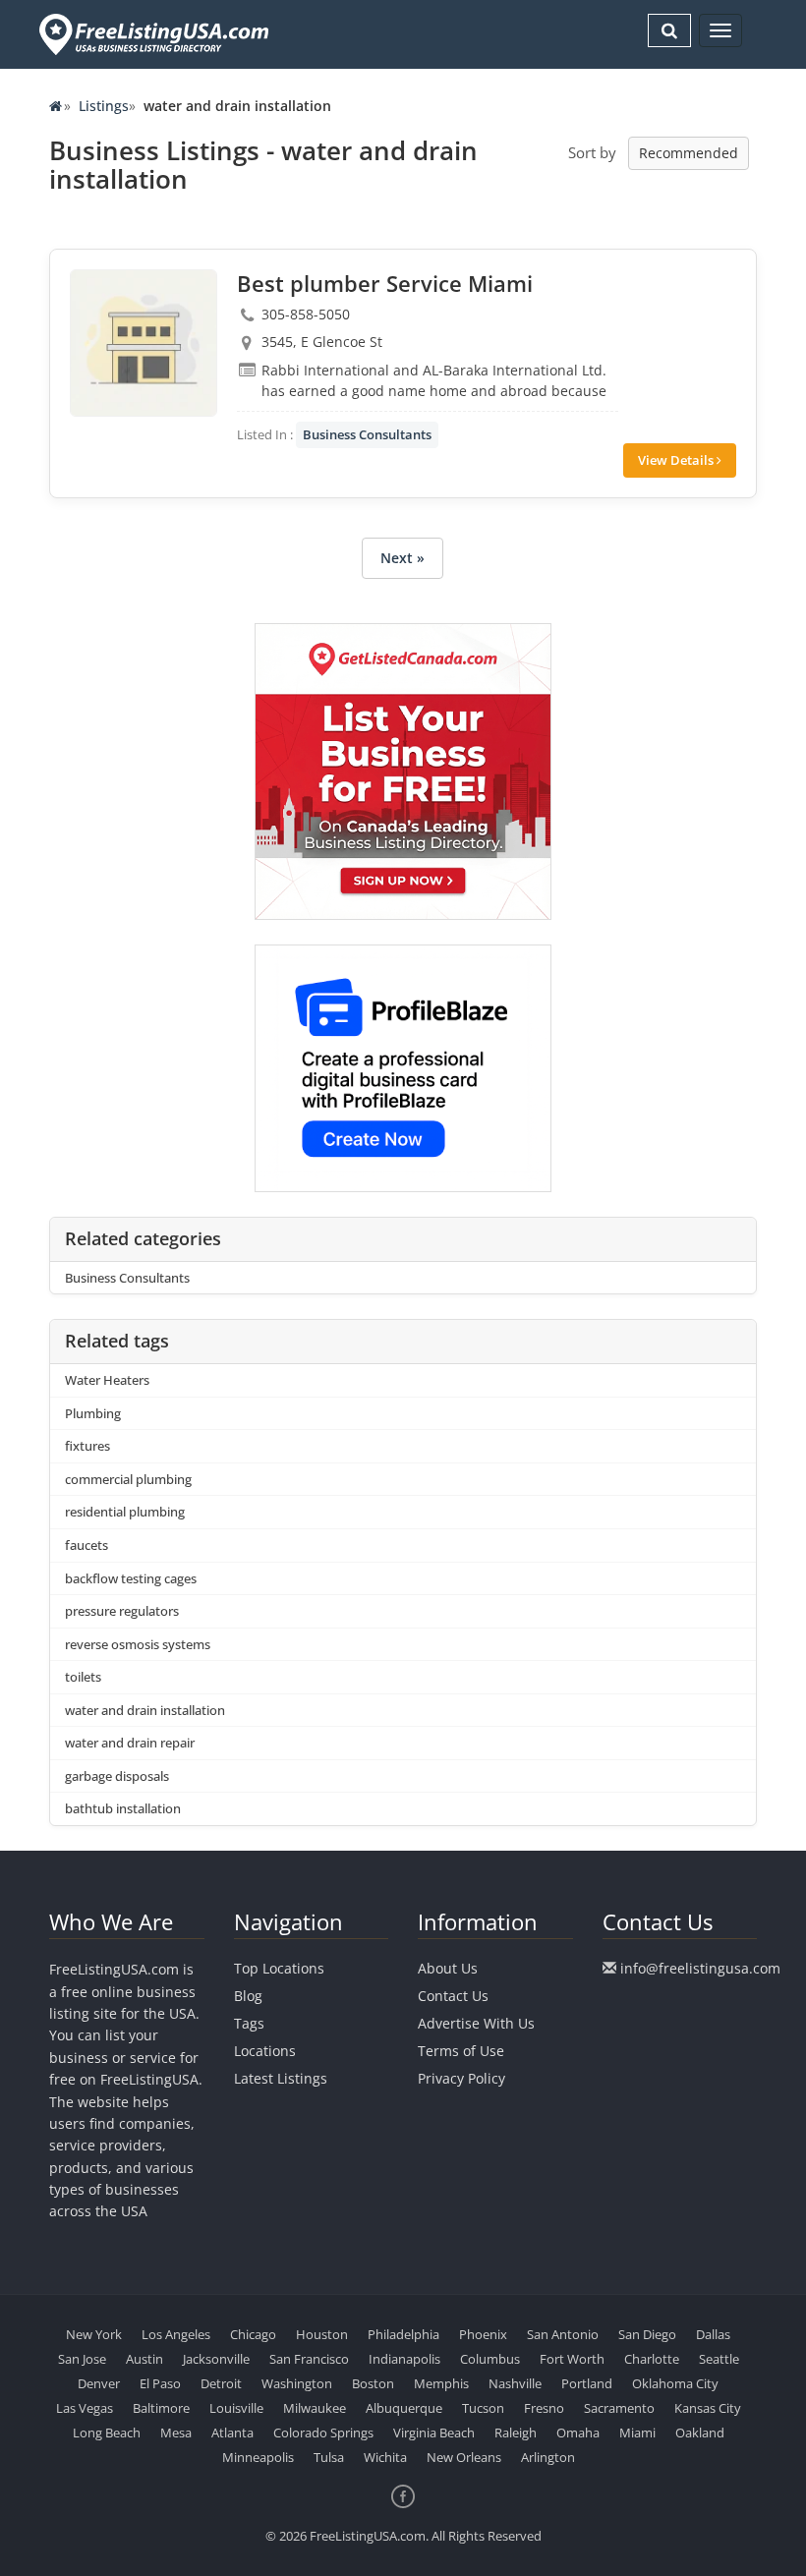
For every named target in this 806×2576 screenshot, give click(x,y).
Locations (265, 2051)
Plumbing (93, 1413)
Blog (248, 1996)
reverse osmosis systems (138, 1644)
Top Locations (279, 1968)
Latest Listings (281, 2078)
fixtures (87, 1446)
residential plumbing (125, 1512)
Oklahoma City (675, 2383)
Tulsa (329, 2457)
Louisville (236, 2408)
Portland (587, 2383)
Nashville (515, 2383)
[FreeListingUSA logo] (152, 34)
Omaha (578, 2433)
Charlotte (652, 2359)
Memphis (441, 2383)
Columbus (490, 2359)
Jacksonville (216, 2359)
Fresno (544, 2408)
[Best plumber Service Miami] (144, 343)
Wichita (385, 2457)
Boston (373, 2383)
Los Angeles (176, 2334)
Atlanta (232, 2433)
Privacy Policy (461, 2078)
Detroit (221, 2383)
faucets (86, 1545)
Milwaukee (315, 2408)
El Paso (160, 2383)
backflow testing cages (131, 1578)
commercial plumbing (128, 1479)
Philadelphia (403, 2334)
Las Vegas (85, 2408)
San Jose (82, 2359)
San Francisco (309, 2359)
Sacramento (619, 2408)
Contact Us (453, 1996)
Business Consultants (367, 434)
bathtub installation (123, 1808)
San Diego (647, 2334)
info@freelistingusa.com (700, 1968)
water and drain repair (130, 1743)
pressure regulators (122, 1611)
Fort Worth (572, 2359)
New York (94, 2334)
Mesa (176, 2433)
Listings (104, 106)
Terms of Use (461, 2051)
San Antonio (563, 2334)
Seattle (719, 2359)
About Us (448, 1968)
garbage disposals (117, 1776)
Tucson (483, 2408)
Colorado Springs (323, 2433)
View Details (677, 460)
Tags (249, 2023)
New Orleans (464, 2457)
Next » (403, 558)
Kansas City (708, 2408)
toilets (83, 1677)
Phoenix (483, 2334)
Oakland (700, 2433)
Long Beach (107, 2433)
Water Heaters (107, 1380)
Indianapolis (404, 2359)
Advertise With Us (476, 2023)
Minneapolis (258, 2457)
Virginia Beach (434, 2433)
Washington (297, 2383)
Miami (637, 2433)
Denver (99, 2383)
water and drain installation (145, 1710)
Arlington (548, 2457)
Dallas (713, 2334)
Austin (144, 2359)
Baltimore (161, 2408)
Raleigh (516, 2433)
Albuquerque (404, 2408)
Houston (322, 2334)
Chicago (253, 2334)
